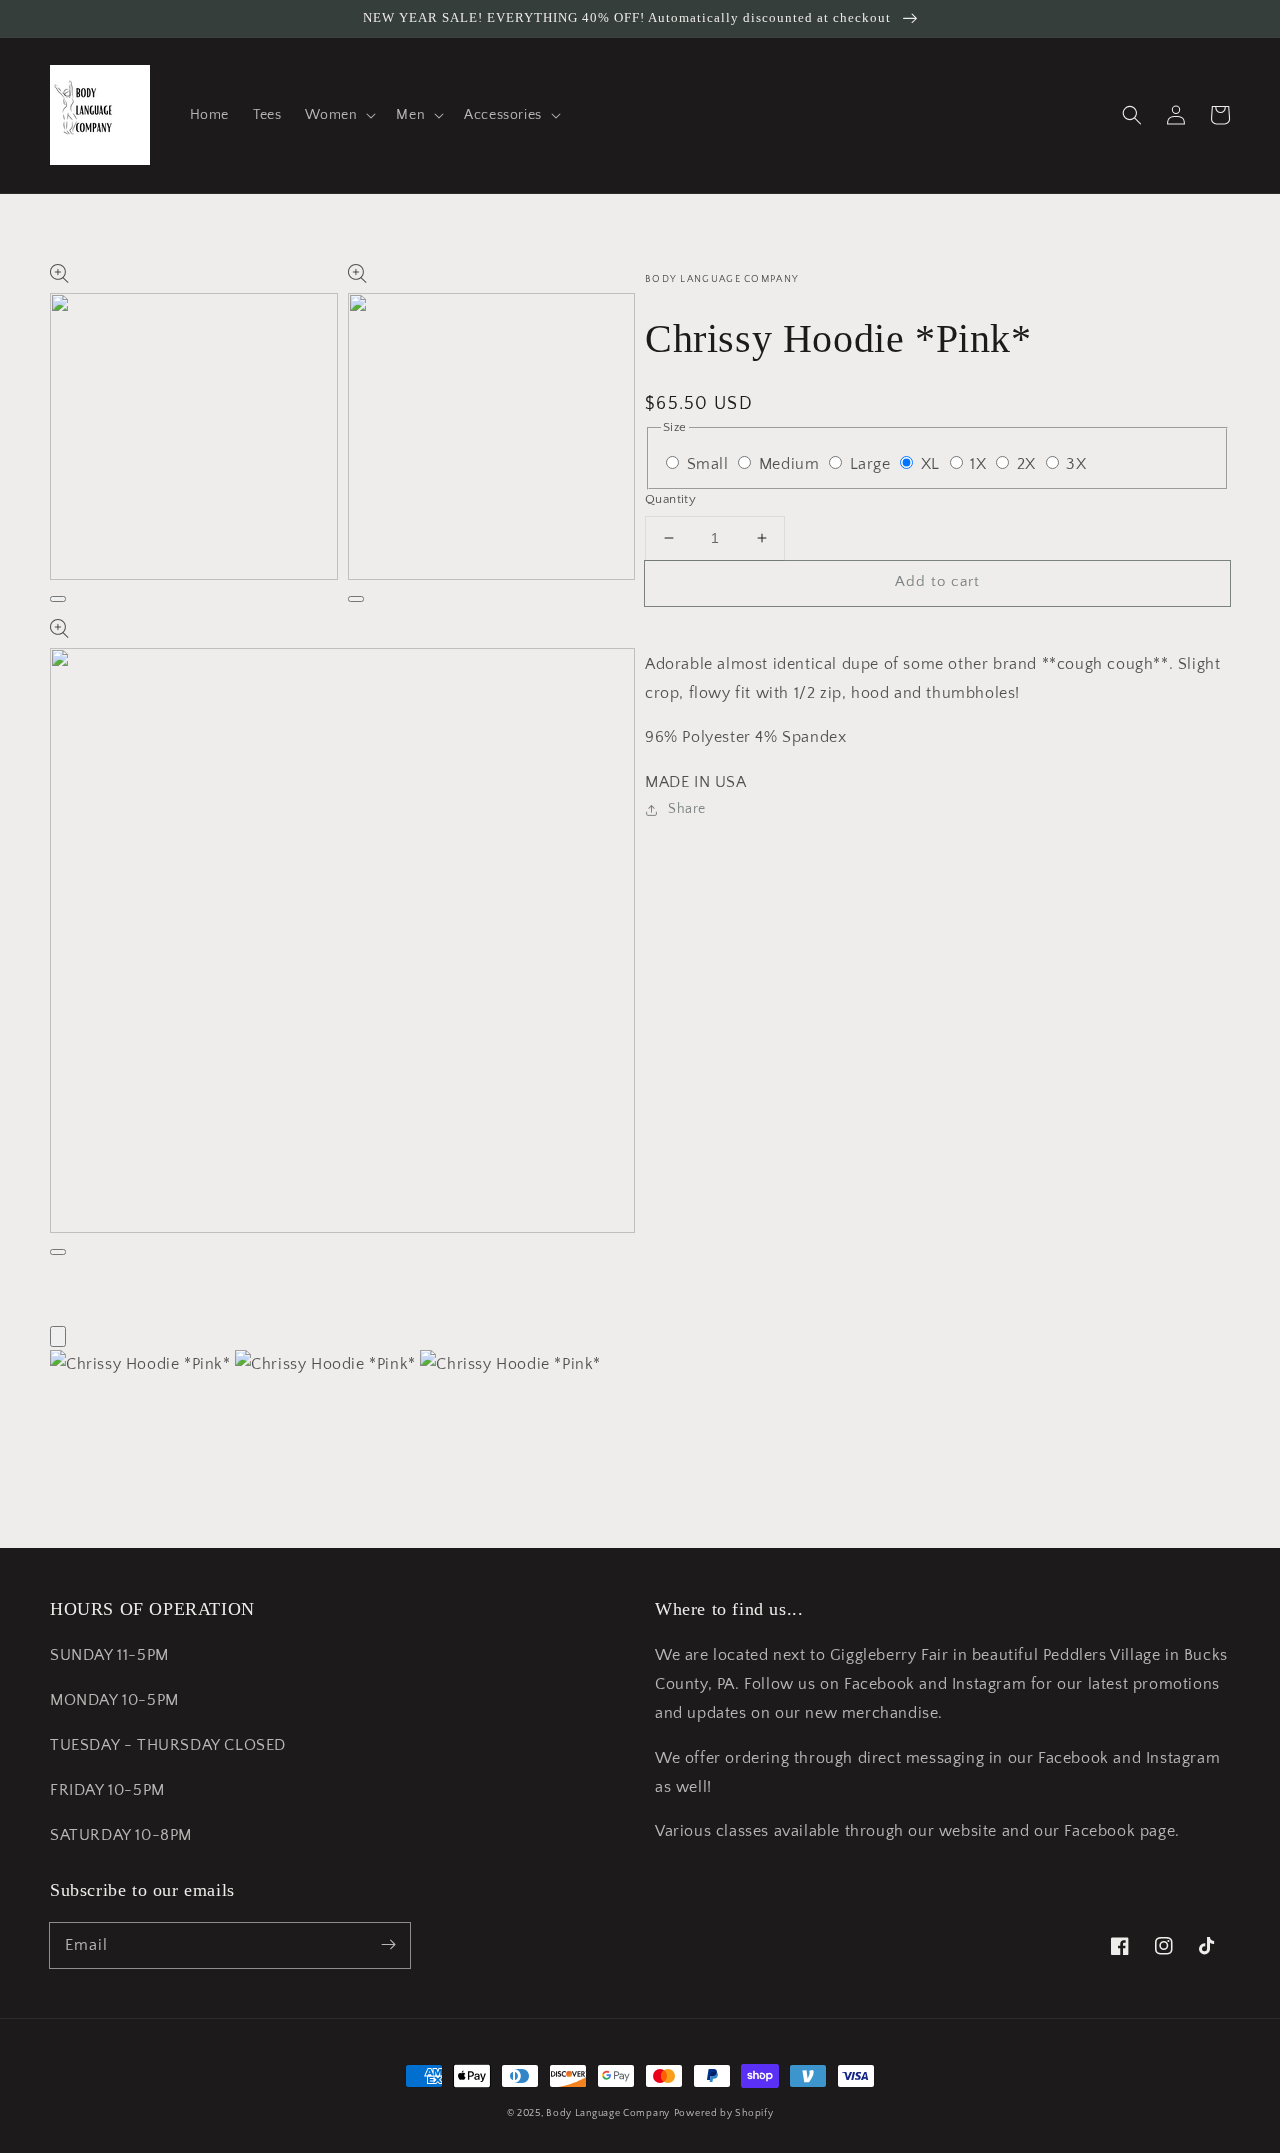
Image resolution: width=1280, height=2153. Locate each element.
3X (1076, 464)
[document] (640, 1364)
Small (710, 464)
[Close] (58, 1336)
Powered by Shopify (724, 2113)
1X (980, 464)
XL (933, 464)
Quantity (670, 499)
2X (1029, 464)
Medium (791, 464)
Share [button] (687, 809)
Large (873, 464)
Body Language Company (608, 2113)
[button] (338, 115)
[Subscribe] (388, 1945)
